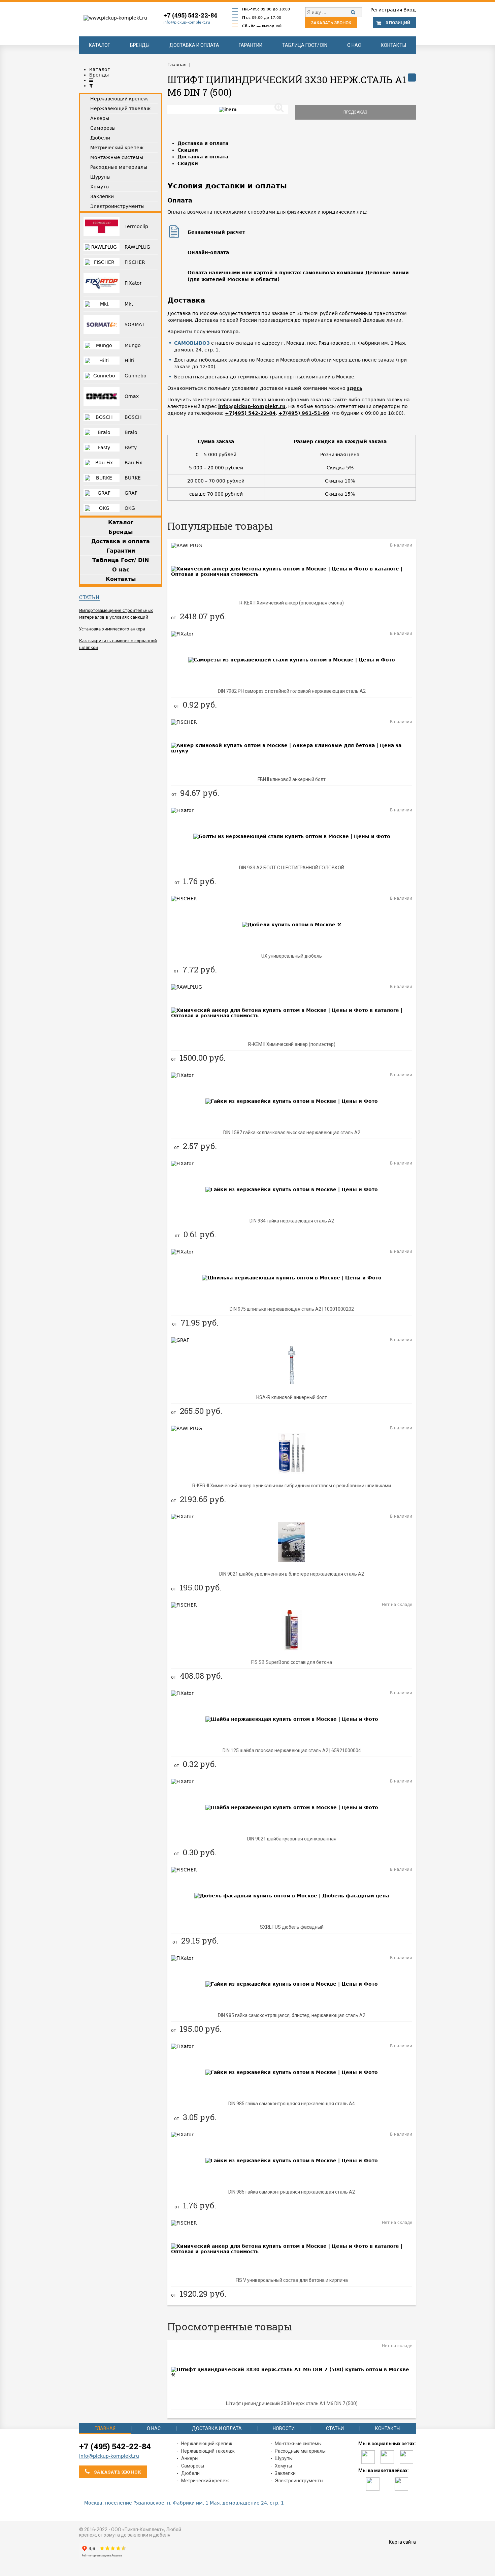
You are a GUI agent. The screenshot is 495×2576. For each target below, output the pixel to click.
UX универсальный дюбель (292, 956)
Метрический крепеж (205, 2481)
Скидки (188, 150)
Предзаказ (355, 112)
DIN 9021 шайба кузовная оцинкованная (292, 1839)
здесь (355, 388)
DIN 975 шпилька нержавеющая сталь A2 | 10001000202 (292, 1309)
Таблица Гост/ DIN (305, 45)
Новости (284, 2428)
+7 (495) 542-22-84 (190, 15)
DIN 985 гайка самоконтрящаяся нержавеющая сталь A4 (292, 2104)
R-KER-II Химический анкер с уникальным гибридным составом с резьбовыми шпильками (292, 1486)
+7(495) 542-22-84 (250, 413)
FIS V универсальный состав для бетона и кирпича (292, 2280)
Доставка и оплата (194, 45)
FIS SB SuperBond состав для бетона (292, 1662)
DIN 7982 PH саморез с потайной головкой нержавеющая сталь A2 (292, 691)
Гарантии (251, 45)
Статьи (89, 597)
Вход (410, 10)
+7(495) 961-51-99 (304, 413)
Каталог (100, 45)
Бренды (140, 45)
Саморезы (193, 2466)
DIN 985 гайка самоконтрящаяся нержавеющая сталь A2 (292, 2192)
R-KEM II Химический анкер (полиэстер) (292, 1044)
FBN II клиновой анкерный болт (292, 779)
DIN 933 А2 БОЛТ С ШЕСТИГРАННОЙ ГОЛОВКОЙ (292, 868)
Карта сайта (402, 2542)
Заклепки (285, 2473)
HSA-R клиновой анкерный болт (292, 1397)
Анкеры (190, 2458)
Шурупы (284, 2458)
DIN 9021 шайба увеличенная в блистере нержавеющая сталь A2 (292, 1574)
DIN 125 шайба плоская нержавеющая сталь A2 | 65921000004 (292, 1750)
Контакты (393, 45)
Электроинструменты (299, 2481)
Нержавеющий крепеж (207, 2444)
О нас (354, 45)
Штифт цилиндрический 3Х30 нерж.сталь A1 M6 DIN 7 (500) (292, 2403)
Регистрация (386, 10)
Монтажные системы (298, 2444)
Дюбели (190, 2473)
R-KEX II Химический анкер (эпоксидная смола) (292, 603)
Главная (105, 2428)
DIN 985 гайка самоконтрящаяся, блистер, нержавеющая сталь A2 (292, 2015)
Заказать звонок (331, 23)
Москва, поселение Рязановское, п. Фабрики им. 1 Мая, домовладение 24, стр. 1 (184, 2503)
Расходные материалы (300, 2451)
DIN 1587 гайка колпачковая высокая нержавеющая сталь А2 (292, 1132)
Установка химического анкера (112, 629)
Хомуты (283, 2466)
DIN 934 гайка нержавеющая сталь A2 (292, 1221)
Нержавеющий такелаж (208, 2451)
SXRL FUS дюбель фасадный (292, 1927)
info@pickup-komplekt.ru (187, 22)
